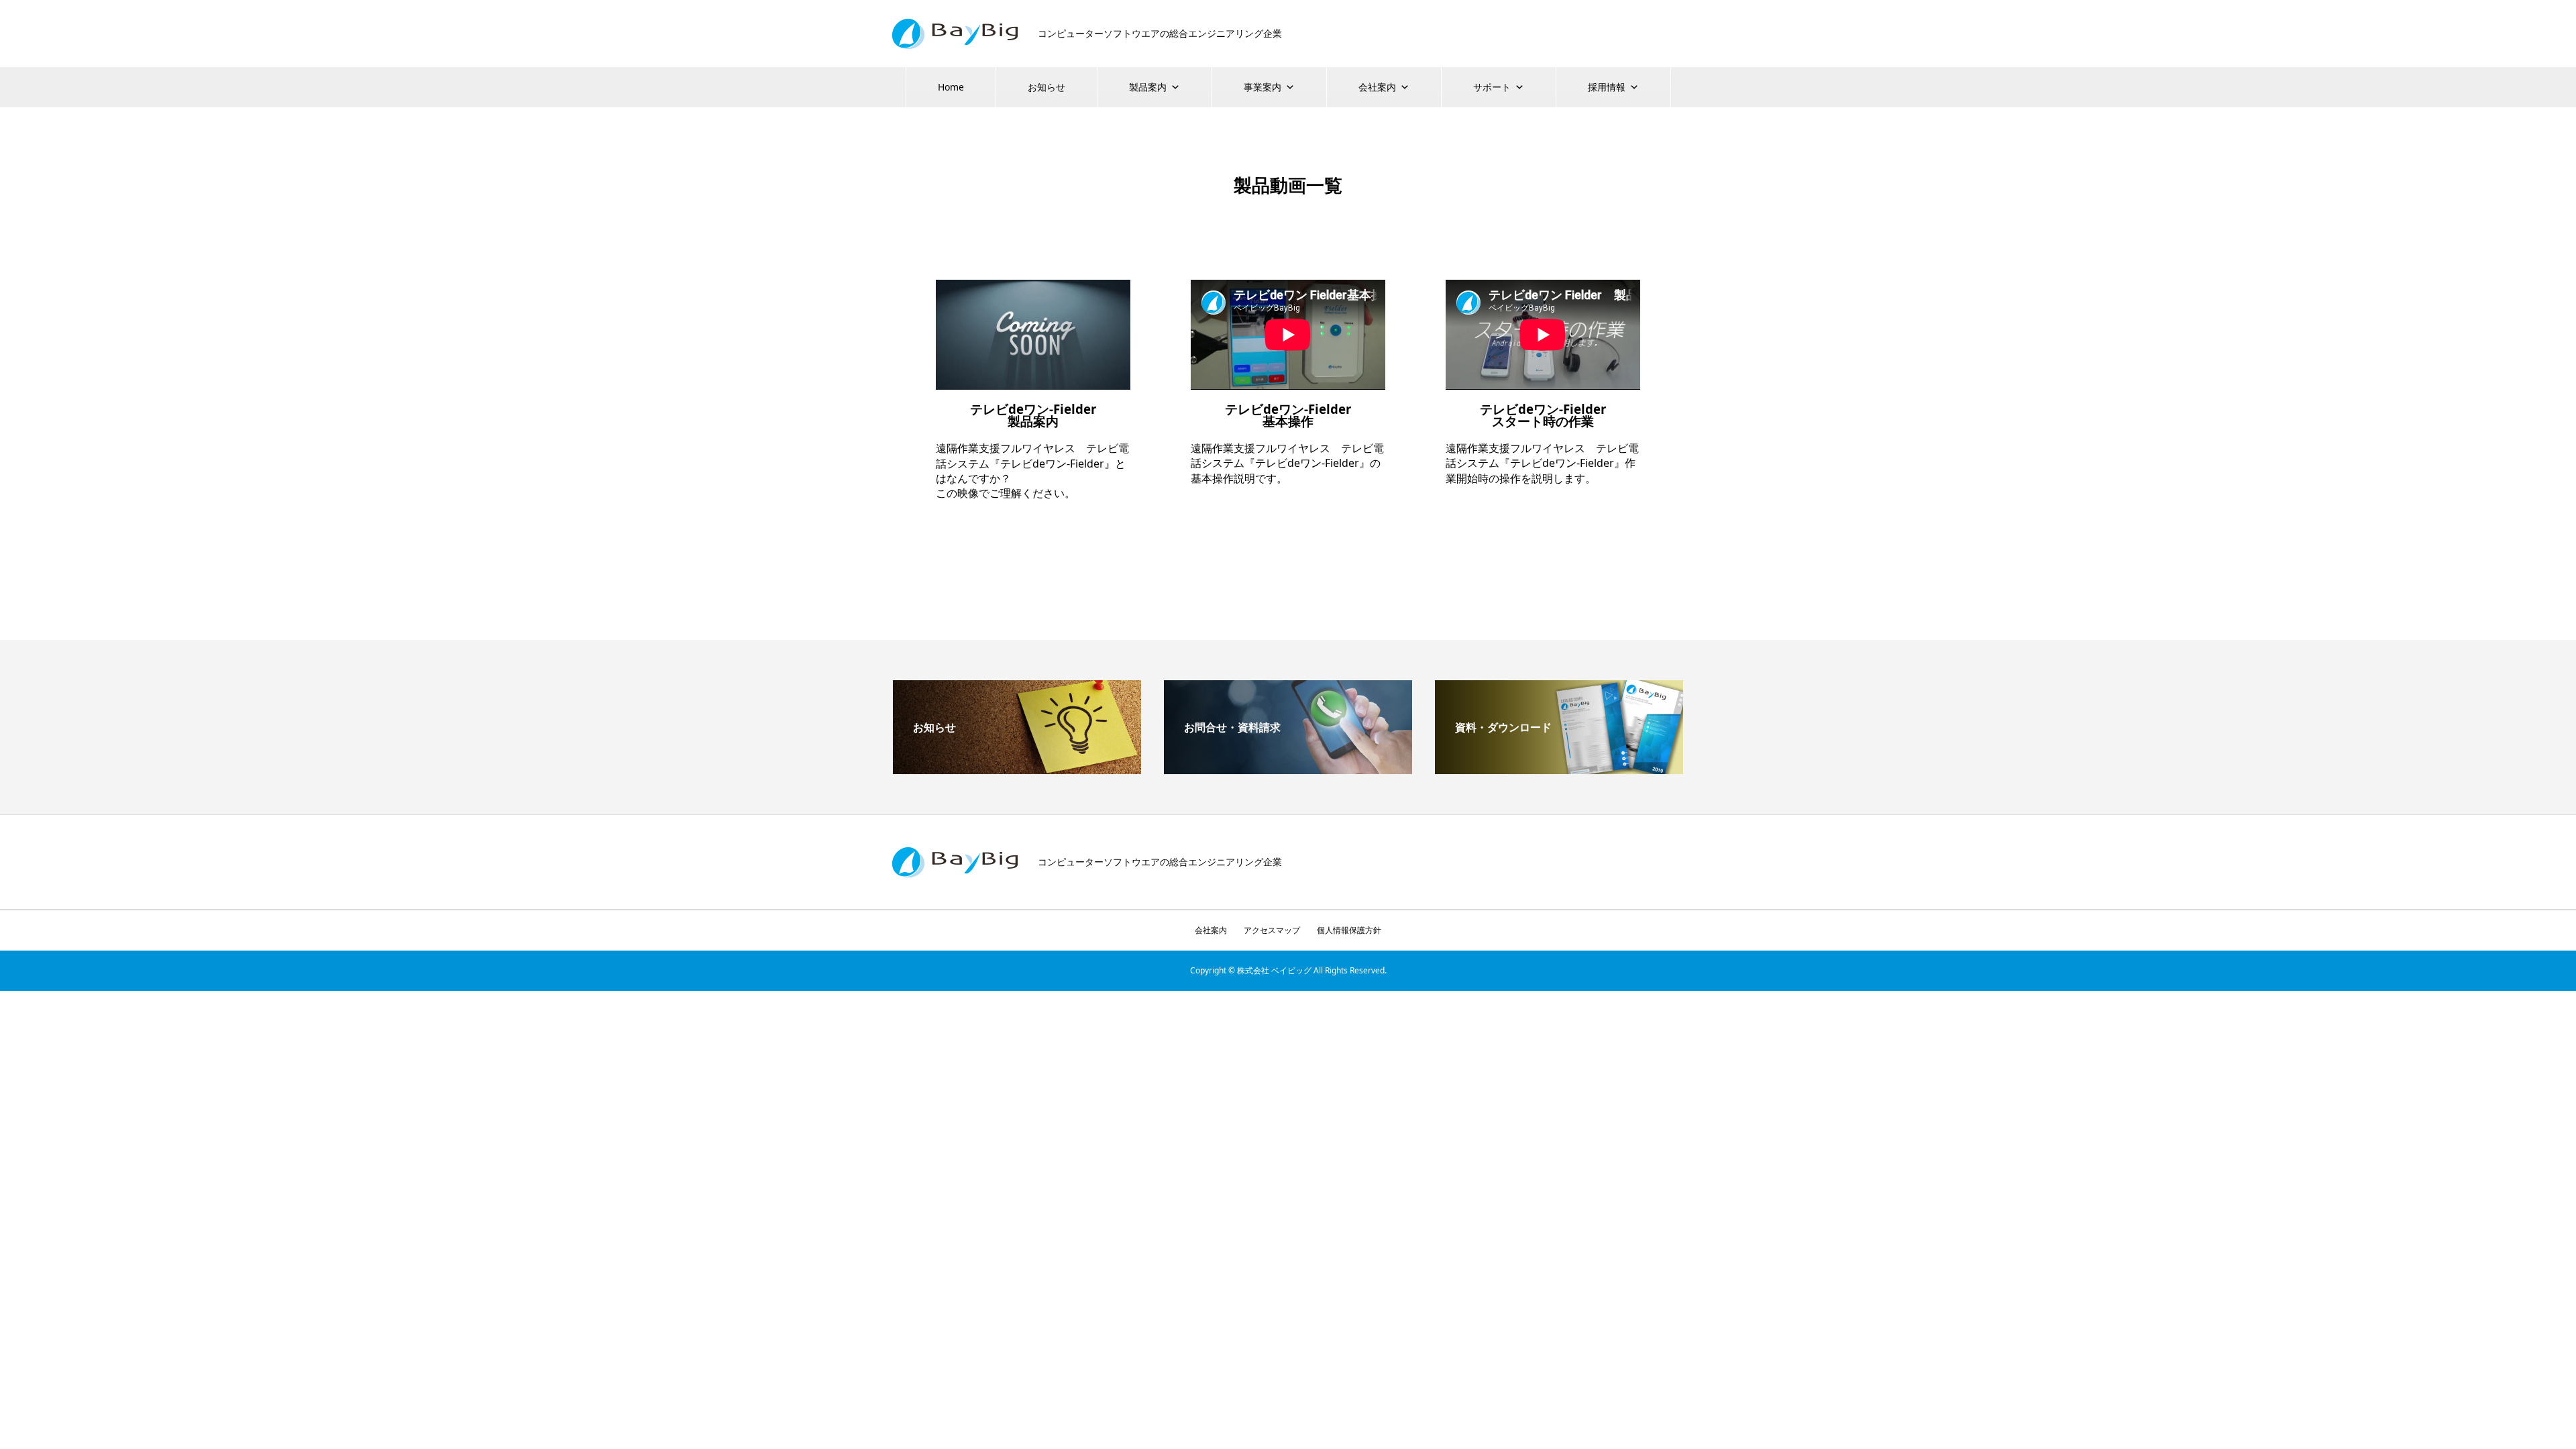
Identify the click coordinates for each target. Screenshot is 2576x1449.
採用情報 (1607, 87)
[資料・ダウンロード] (1559, 769)
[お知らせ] (1017, 769)
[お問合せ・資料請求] (1288, 769)
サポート (1492, 87)
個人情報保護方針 (1349, 930)
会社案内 (1377, 87)
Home (951, 87)
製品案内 (1148, 87)
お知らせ (1046, 87)
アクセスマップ (1272, 930)
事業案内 (1263, 87)
